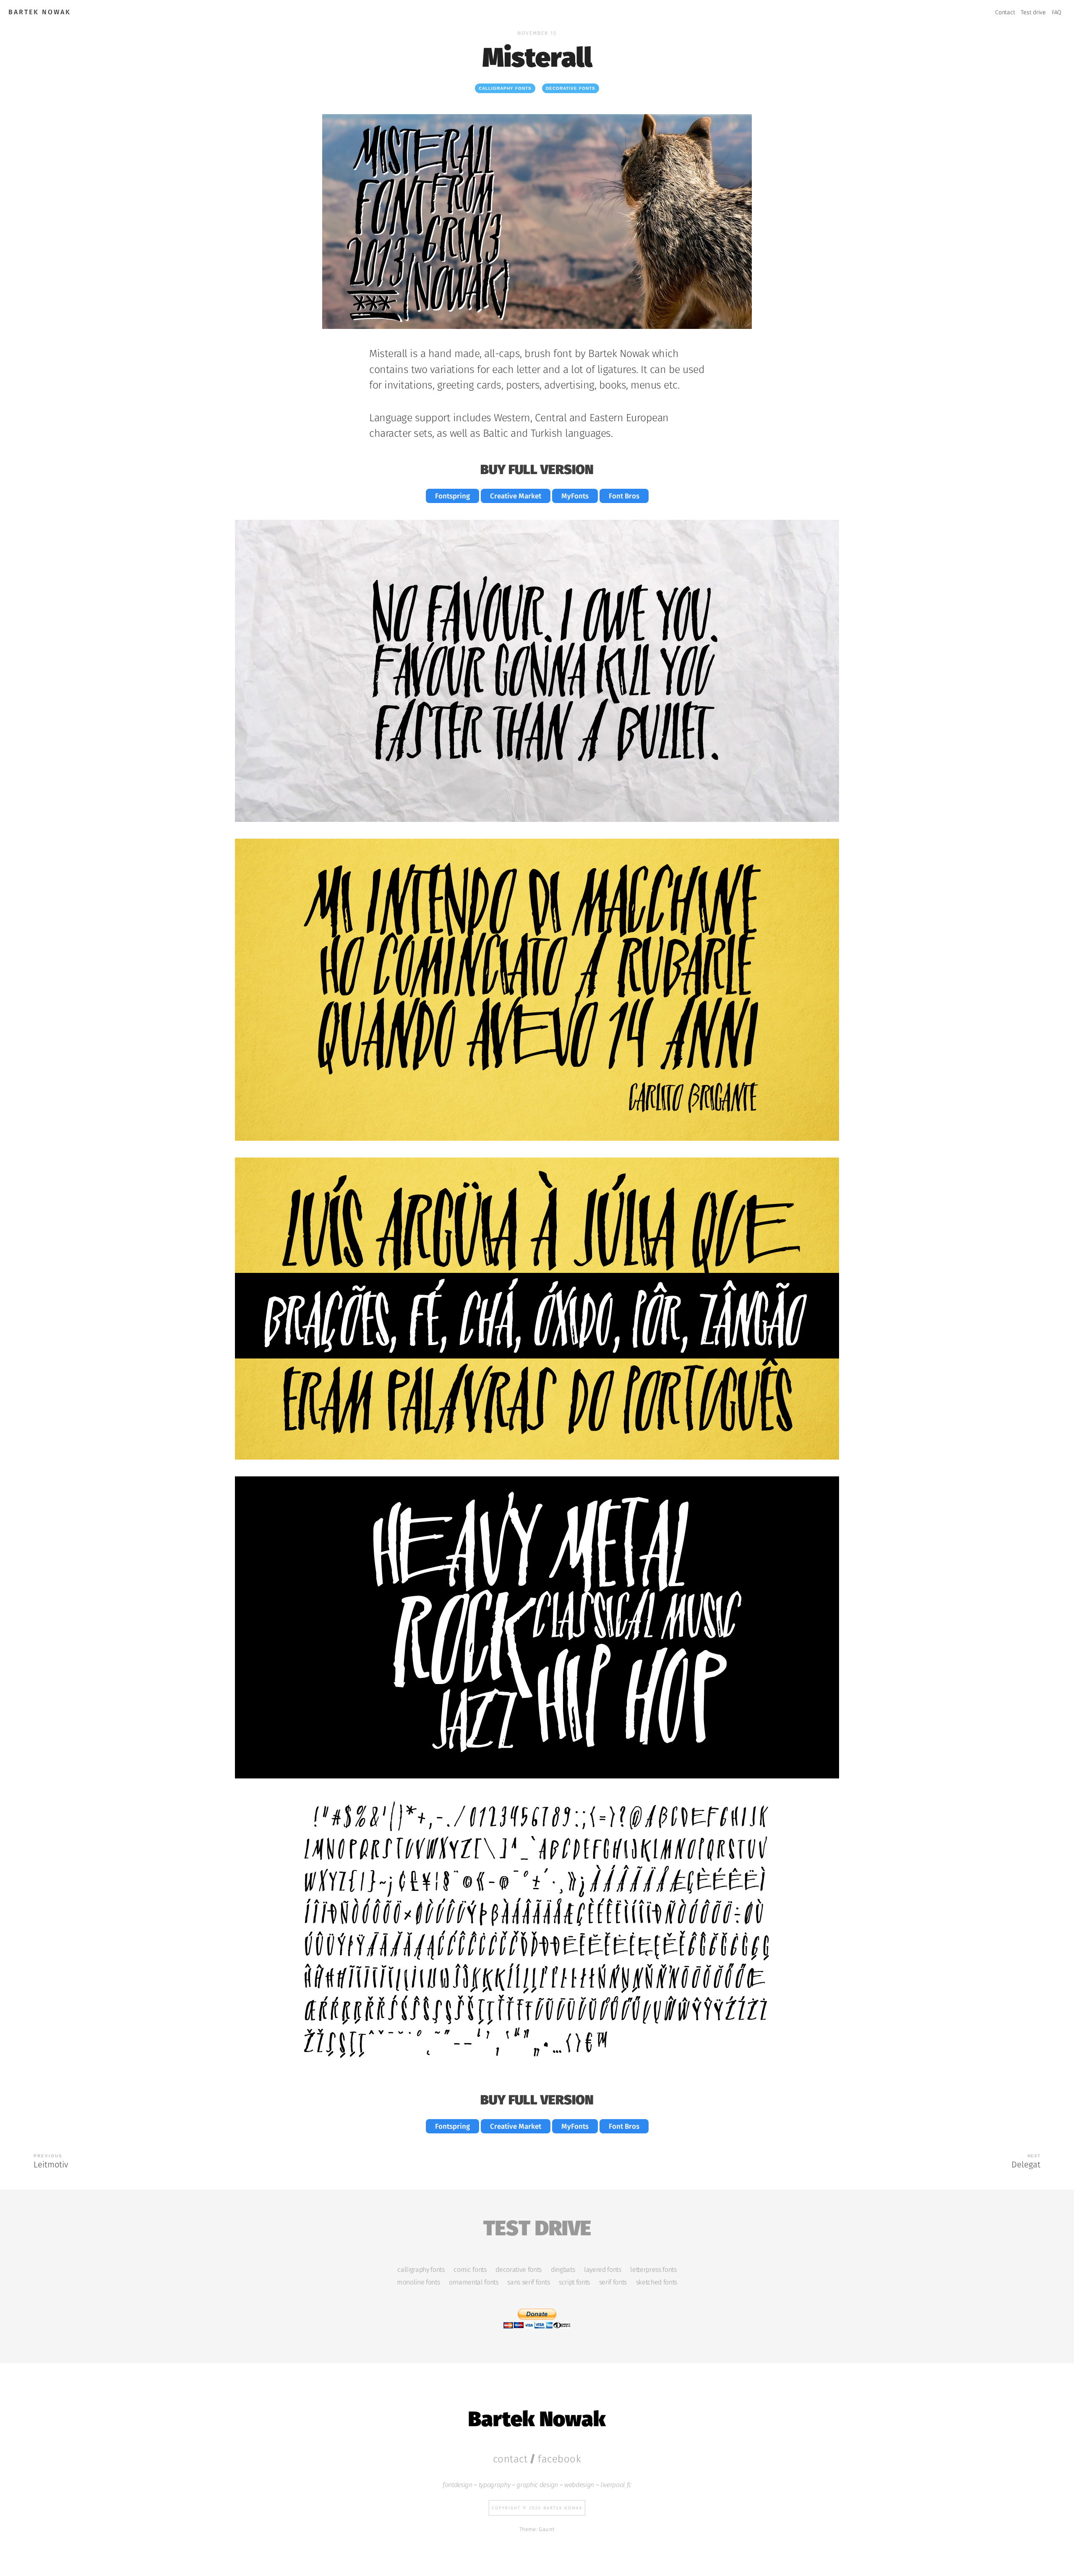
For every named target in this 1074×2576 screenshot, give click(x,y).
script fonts (574, 2282)
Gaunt (547, 2529)
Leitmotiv (51, 2164)
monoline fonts (418, 2282)
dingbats (563, 2270)
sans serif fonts (528, 2282)
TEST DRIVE (537, 2226)
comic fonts (470, 2270)
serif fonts (613, 2282)
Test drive (1033, 12)
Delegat (1026, 2164)
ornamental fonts (474, 2282)
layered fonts (603, 2270)
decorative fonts (571, 88)
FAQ (1057, 12)
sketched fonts (657, 2282)
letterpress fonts (653, 2270)
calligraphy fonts (505, 88)
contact (510, 2459)
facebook (559, 2459)
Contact (1005, 12)
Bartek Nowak (40, 12)
